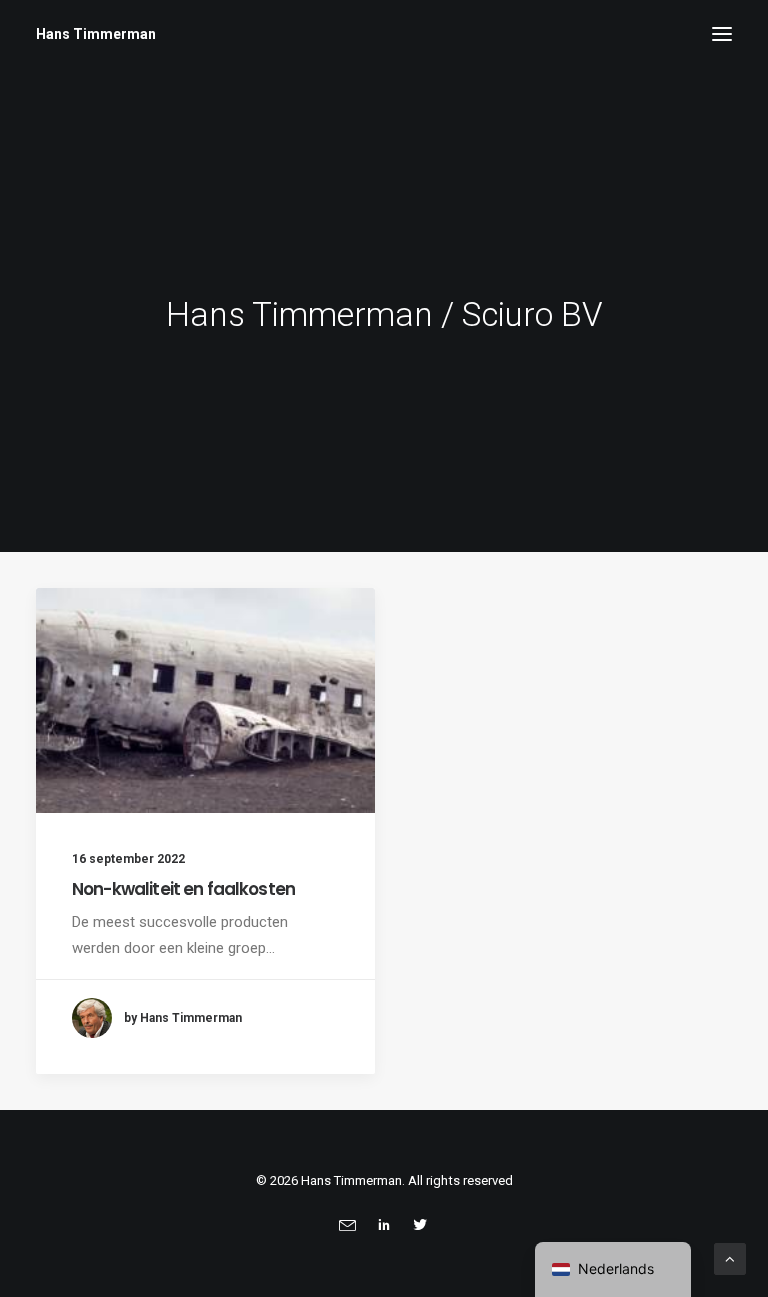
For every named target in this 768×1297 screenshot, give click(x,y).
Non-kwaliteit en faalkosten (183, 889)
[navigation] (613, 1269)
